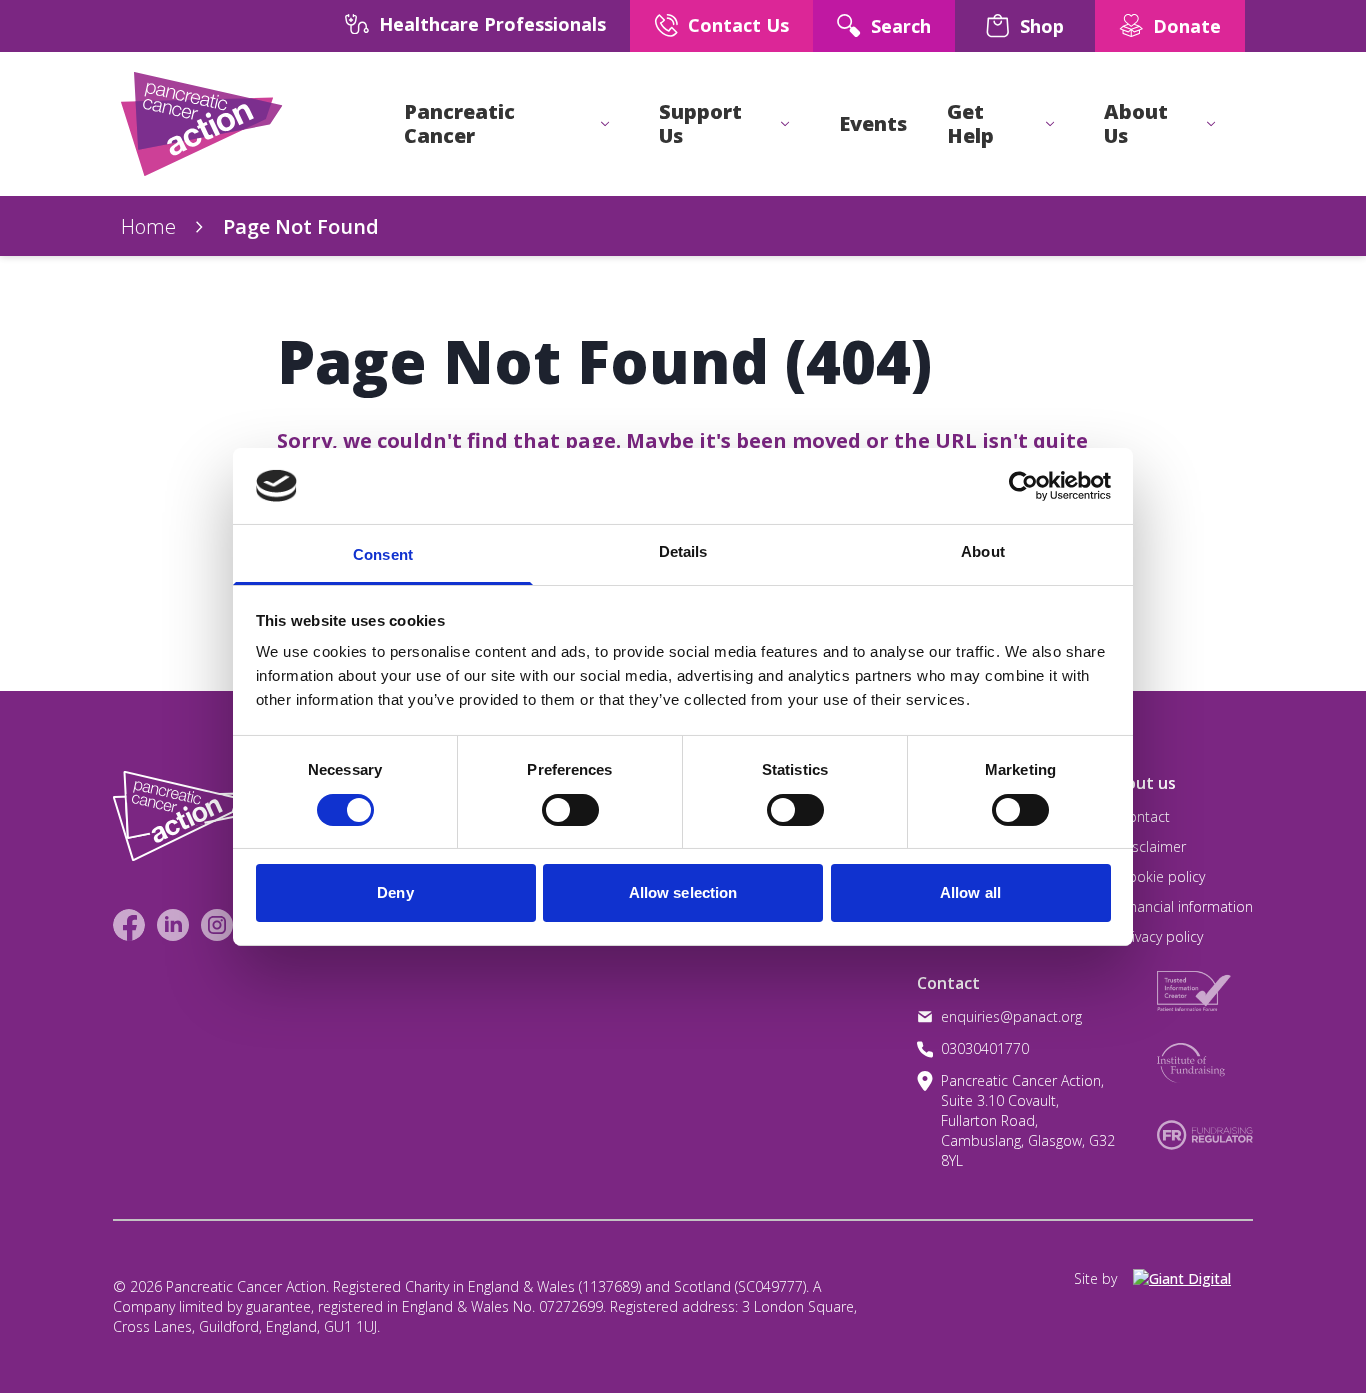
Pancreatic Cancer (459, 124)
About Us (1136, 124)
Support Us (700, 124)
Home (148, 226)
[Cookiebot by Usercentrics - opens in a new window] (1023, 486)
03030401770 (985, 1048)
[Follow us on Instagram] (217, 925)
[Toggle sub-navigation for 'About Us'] (1211, 124)
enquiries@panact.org (1011, 1016)
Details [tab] (683, 551)
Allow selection (683, 892)
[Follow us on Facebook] (129, 925)
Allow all (970, 892)
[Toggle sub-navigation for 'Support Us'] (785, 124)
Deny (395, 892)
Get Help (970, 124)
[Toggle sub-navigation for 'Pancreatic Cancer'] (605, 124)
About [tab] (983, 551)
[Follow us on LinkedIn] (173, 925)
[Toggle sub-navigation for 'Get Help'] (1050, 124)
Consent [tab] (383, 554)
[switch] (550, 802)
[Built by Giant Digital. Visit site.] (1193, 1279)
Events (873, 124)
